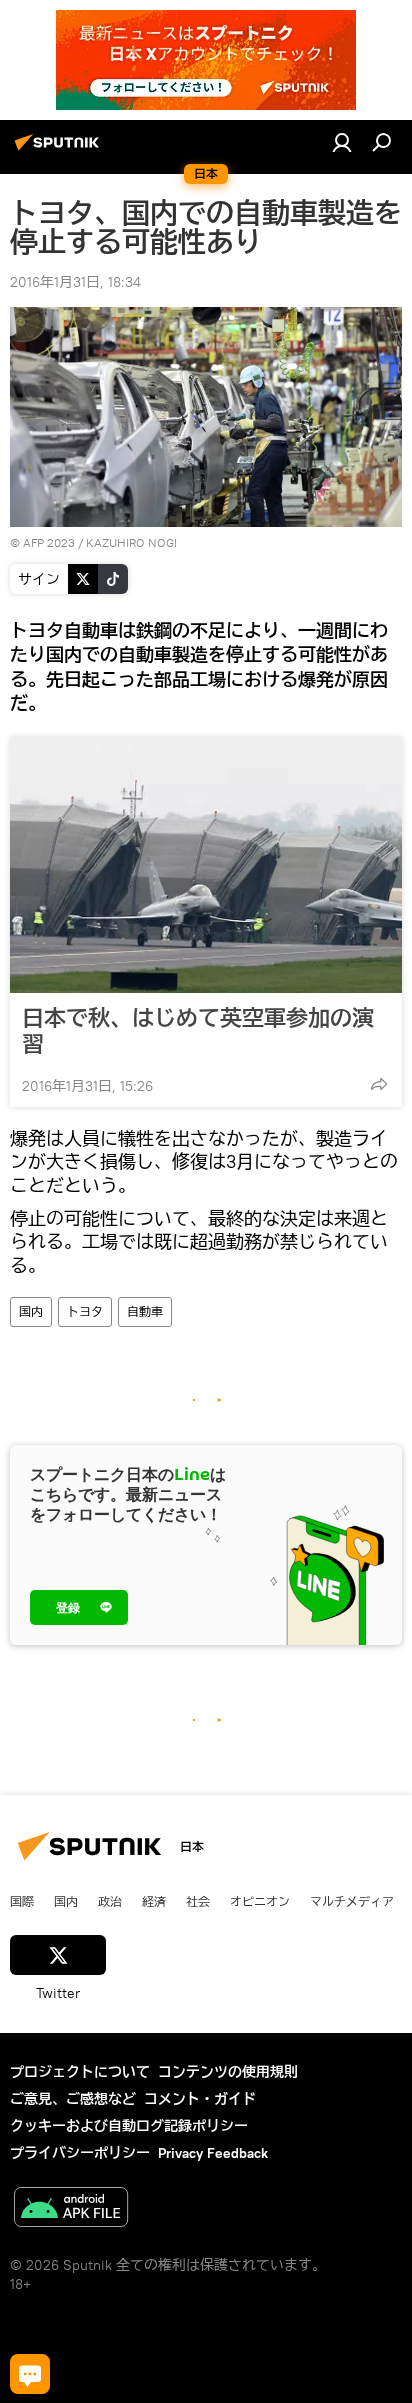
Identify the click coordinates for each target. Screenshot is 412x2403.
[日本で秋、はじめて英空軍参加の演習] (206, 865)
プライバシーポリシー (80, 2153)
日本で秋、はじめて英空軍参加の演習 (198, 1031)
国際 (22, 1901)
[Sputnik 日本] (60, 150)
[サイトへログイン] (342, 142)
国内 (31, 1311)
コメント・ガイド (200, 2099)
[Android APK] (71, 2209)
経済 (154, 1901)
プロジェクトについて (80, 2072)
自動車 (145, 1311)
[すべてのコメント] (30, 2374)
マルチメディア (352, 1901)
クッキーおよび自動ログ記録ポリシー (129, 2126)
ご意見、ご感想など (73, 2099)
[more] (379, 1084)
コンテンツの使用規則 (228, 2072)
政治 (110, 1901)
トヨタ (85, 1311)
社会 (198, 1901)
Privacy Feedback (213, 2153)
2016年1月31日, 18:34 (75, 282)
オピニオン (260, 1901)
